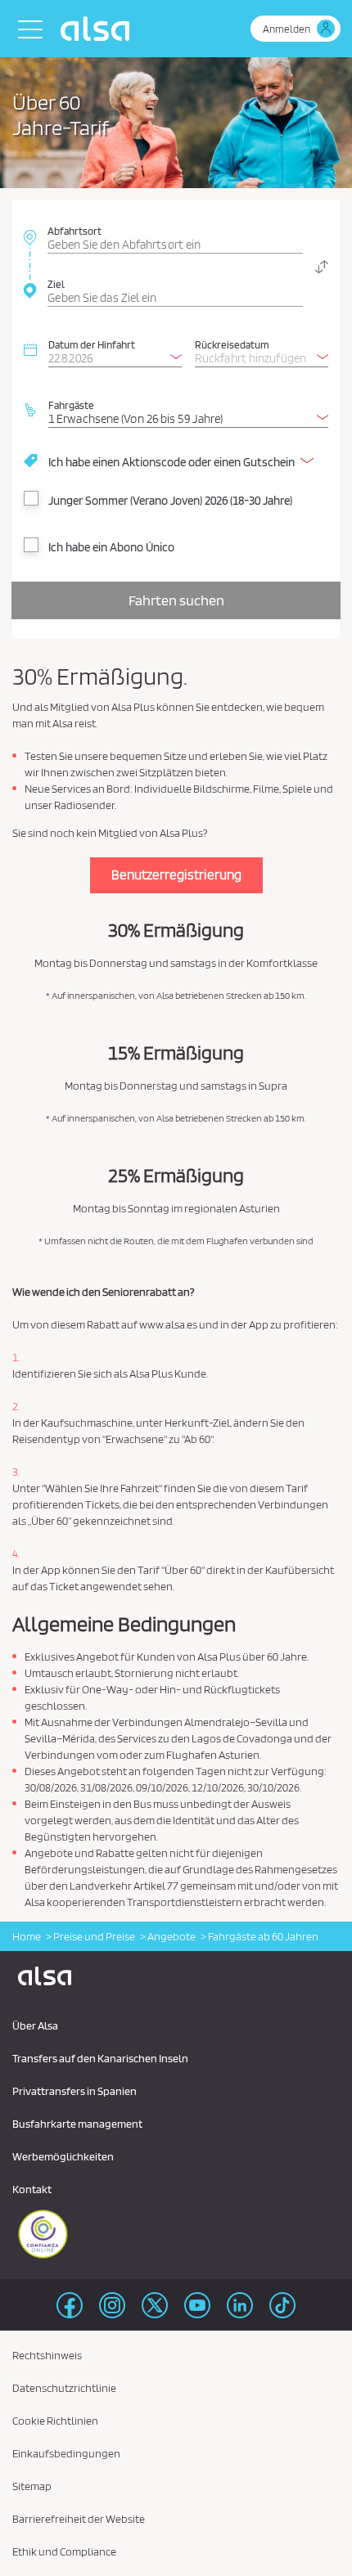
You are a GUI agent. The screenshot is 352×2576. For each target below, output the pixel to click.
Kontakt (32, 2189)
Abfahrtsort (74, 231)
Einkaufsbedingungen (66, 2453)
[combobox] (175, 236)
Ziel (56, 284)
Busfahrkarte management (77, 2124)
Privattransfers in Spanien (74, 2091)
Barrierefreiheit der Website (79, 2519)
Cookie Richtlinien (55, 2421)
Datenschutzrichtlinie (64, 2388)
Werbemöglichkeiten (63, 2156)
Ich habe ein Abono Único (111, 547)
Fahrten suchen (176, 600)
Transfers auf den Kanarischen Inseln (100, 2058)
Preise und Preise (94, 1936)
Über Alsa (35, 2025)
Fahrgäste (71, 405)
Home (27, 1936)
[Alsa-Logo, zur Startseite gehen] (99, 29)
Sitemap (32, 2486)
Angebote (171, 1936)
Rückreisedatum (232, 344)
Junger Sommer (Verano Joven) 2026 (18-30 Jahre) (170, 501)
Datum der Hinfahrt (92, 344)
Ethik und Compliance (64, 2551)
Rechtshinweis (47, 2355)
